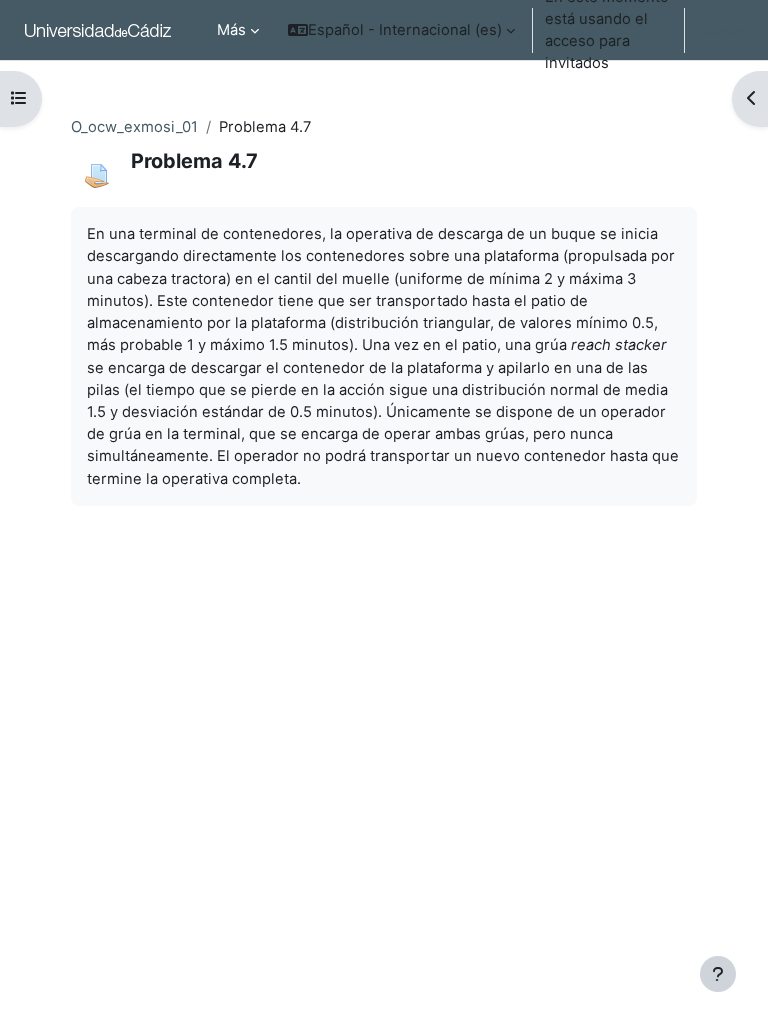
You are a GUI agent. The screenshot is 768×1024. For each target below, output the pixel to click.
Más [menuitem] (231, 30)
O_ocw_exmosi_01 (134, 127)
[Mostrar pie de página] (718, 974)
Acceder (722, 30)
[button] (401, 30)
